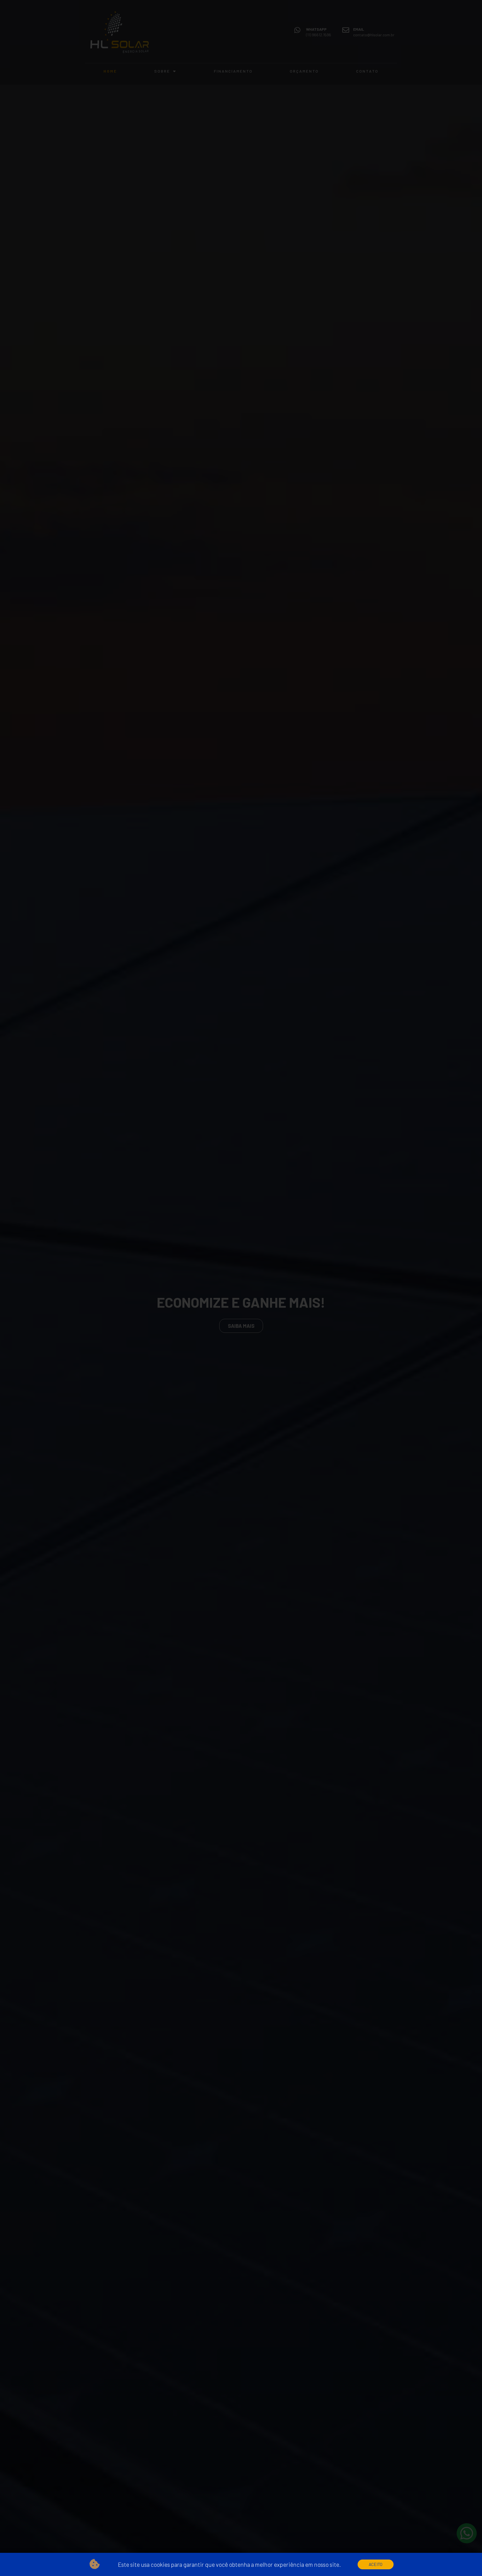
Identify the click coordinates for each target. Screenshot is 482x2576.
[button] (376, 2564)
